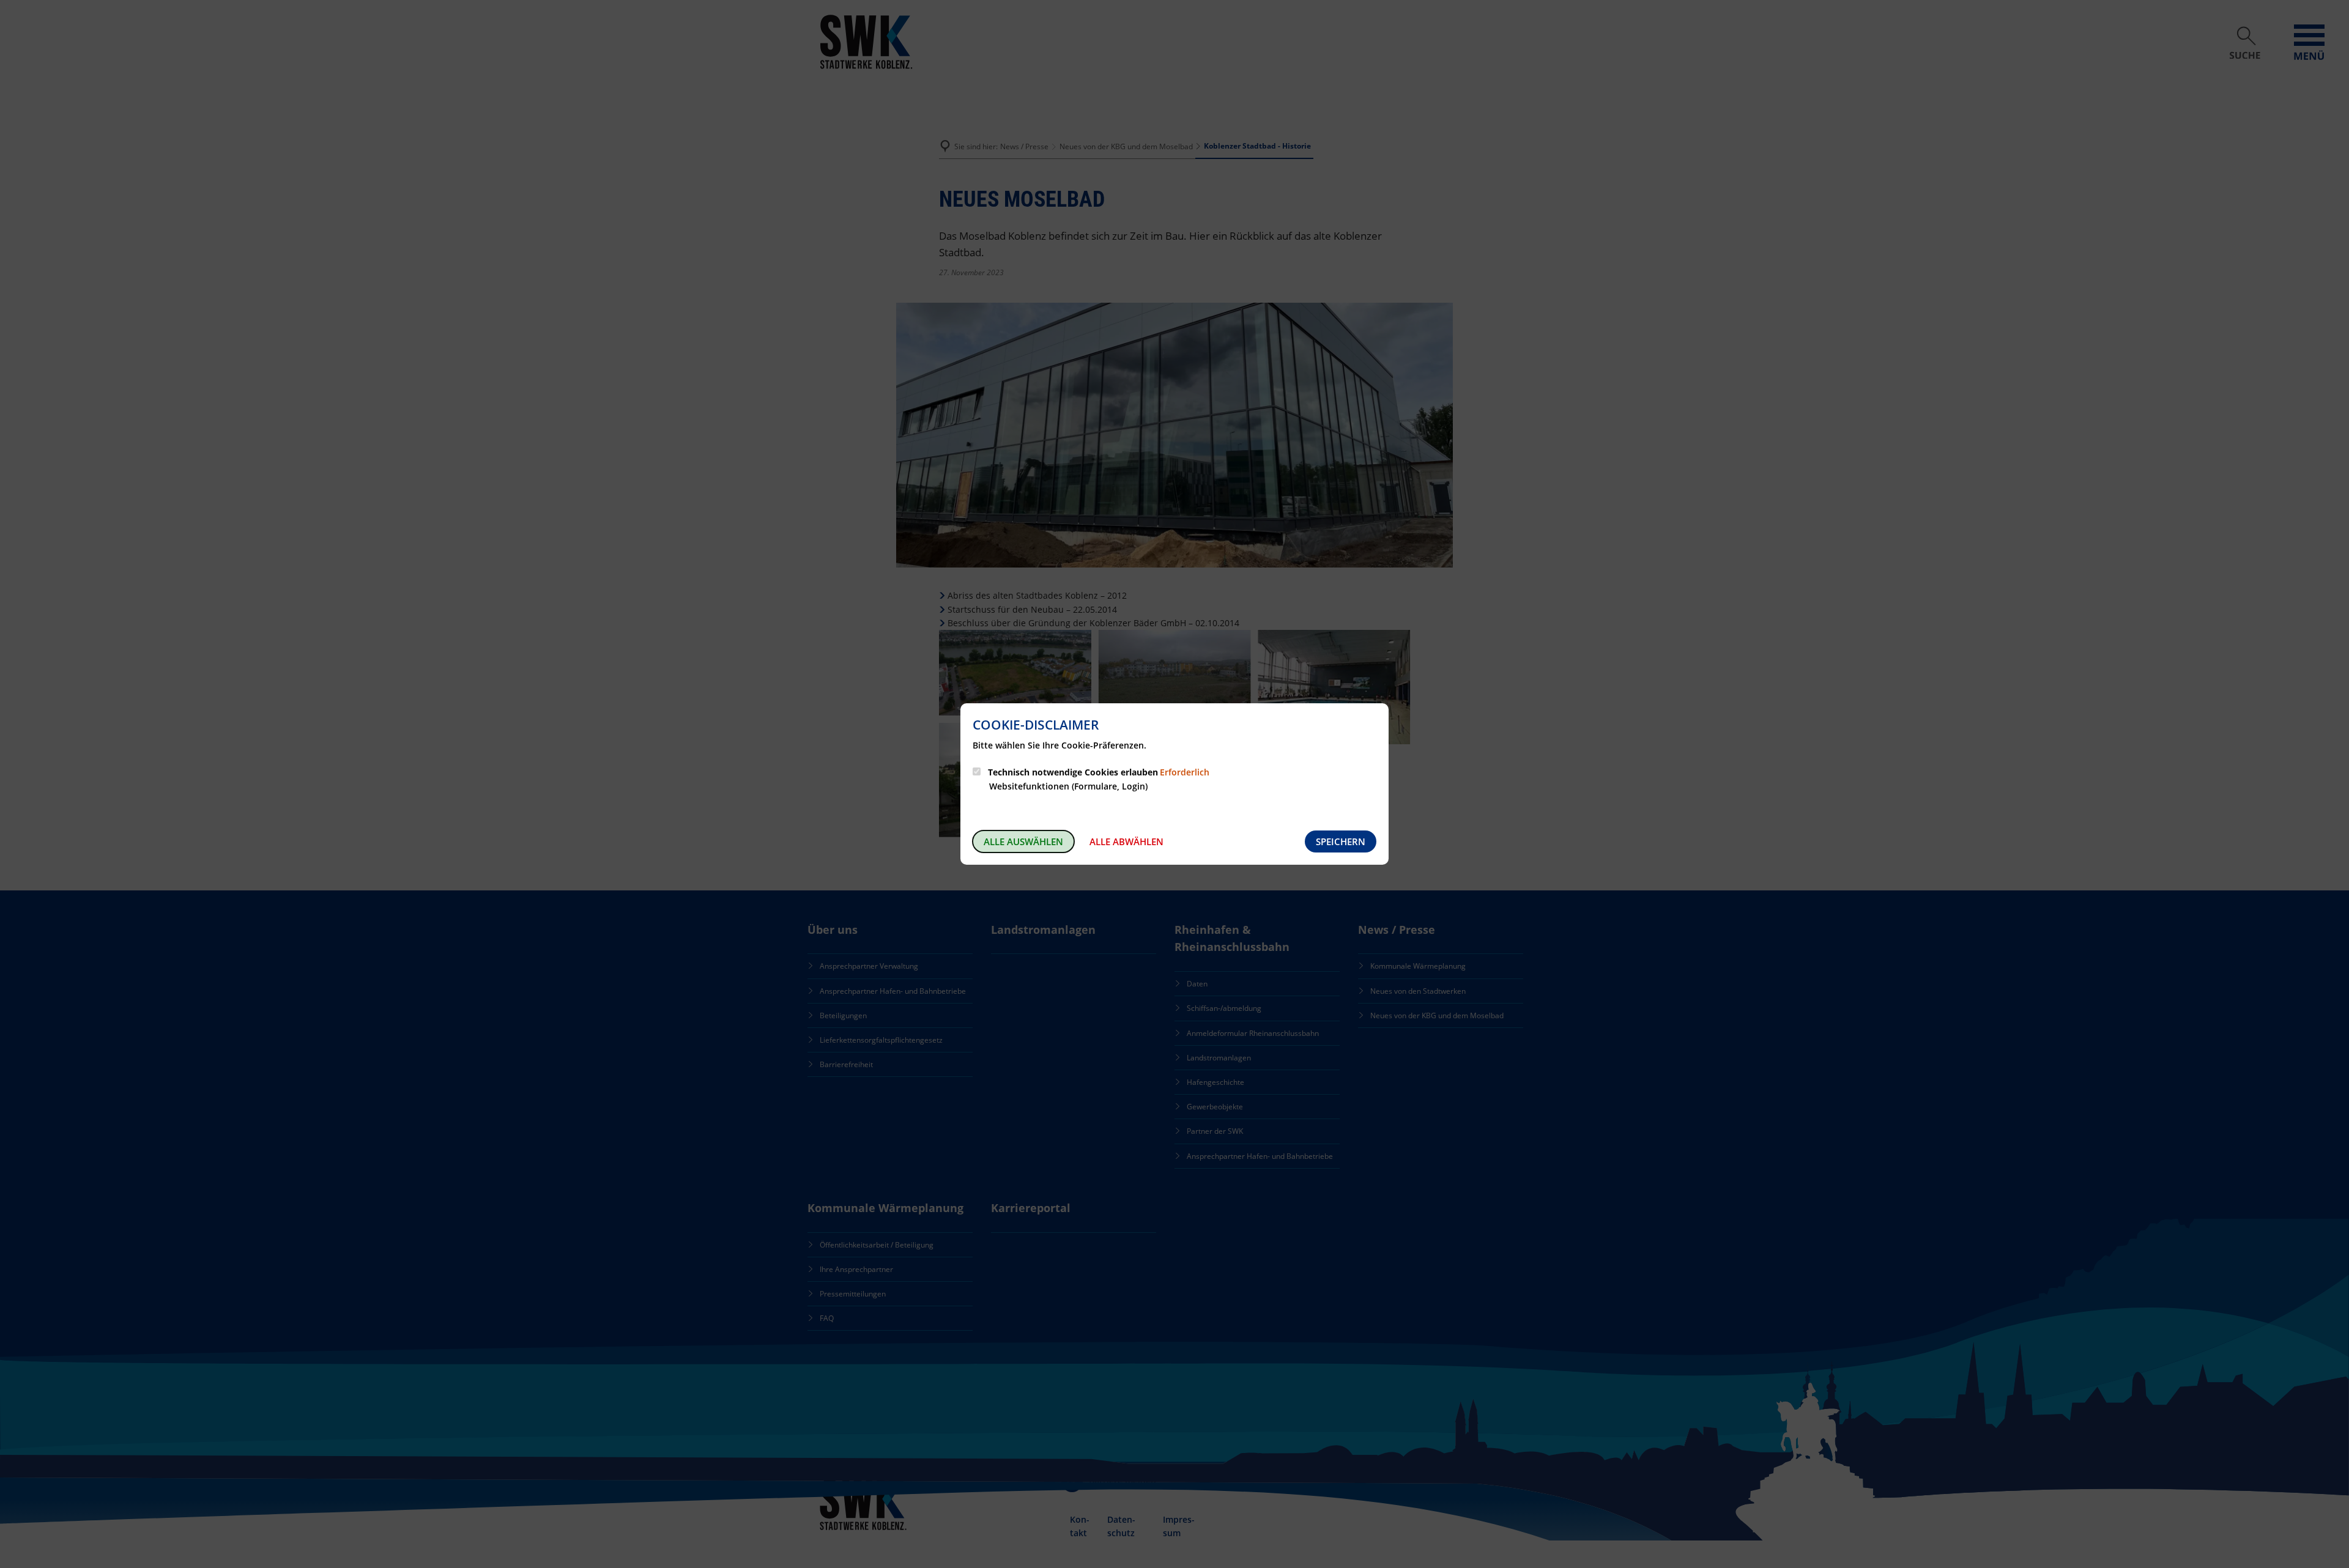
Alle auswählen (1023, 841)
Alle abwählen (1126, 841)
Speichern (1341, 841)
